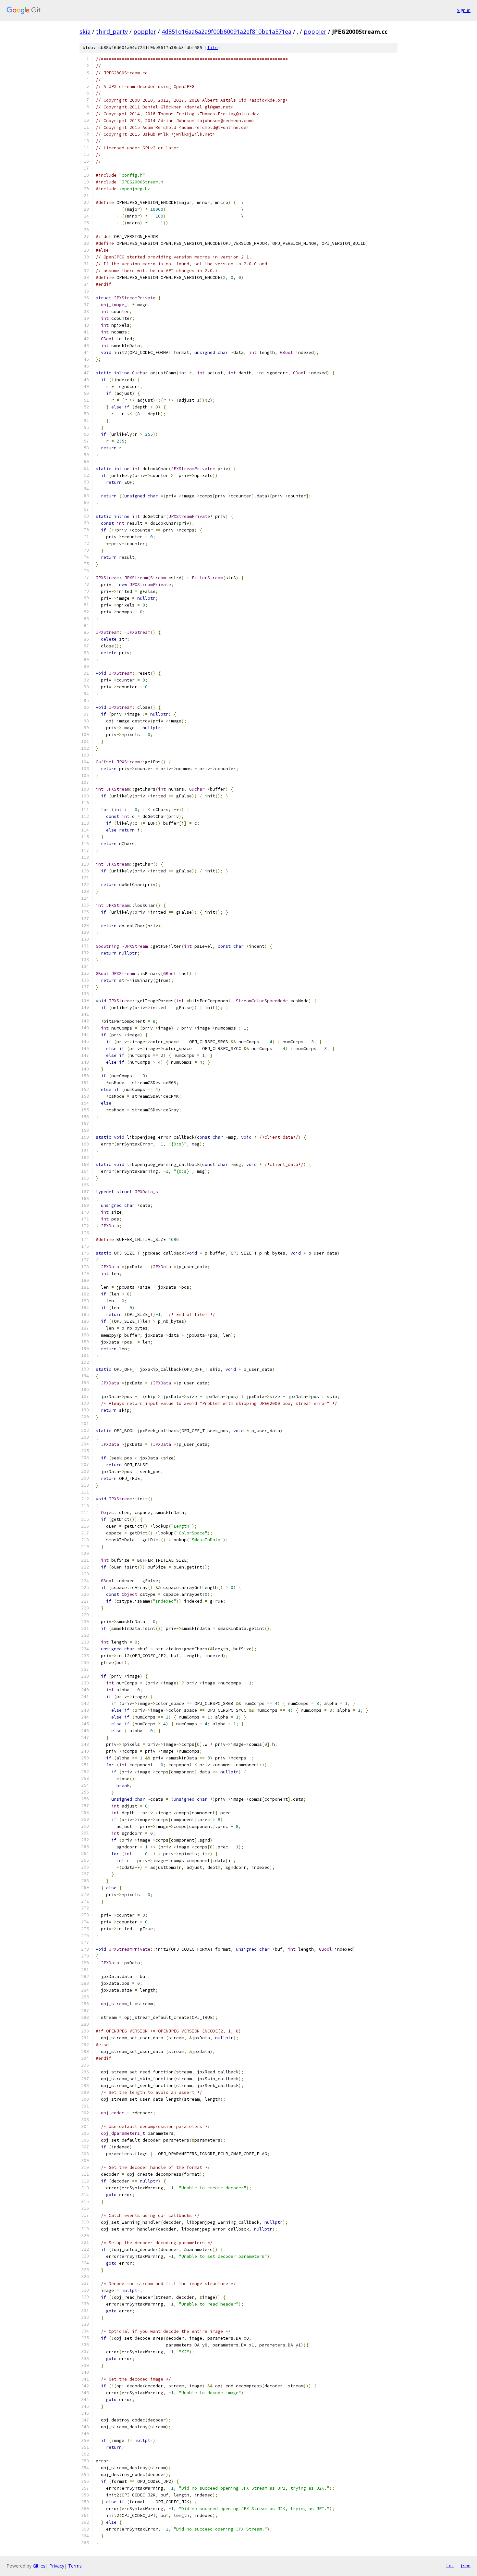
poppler (145, 31)
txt (450, 2566)
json (465, 2566)
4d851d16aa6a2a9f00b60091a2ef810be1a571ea (226, 31)
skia (85, 31)
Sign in (464, 10)
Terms (75, 2566)
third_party (112, 31)
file (213, 48)
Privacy (57, 2566)
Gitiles (39, 2566)
